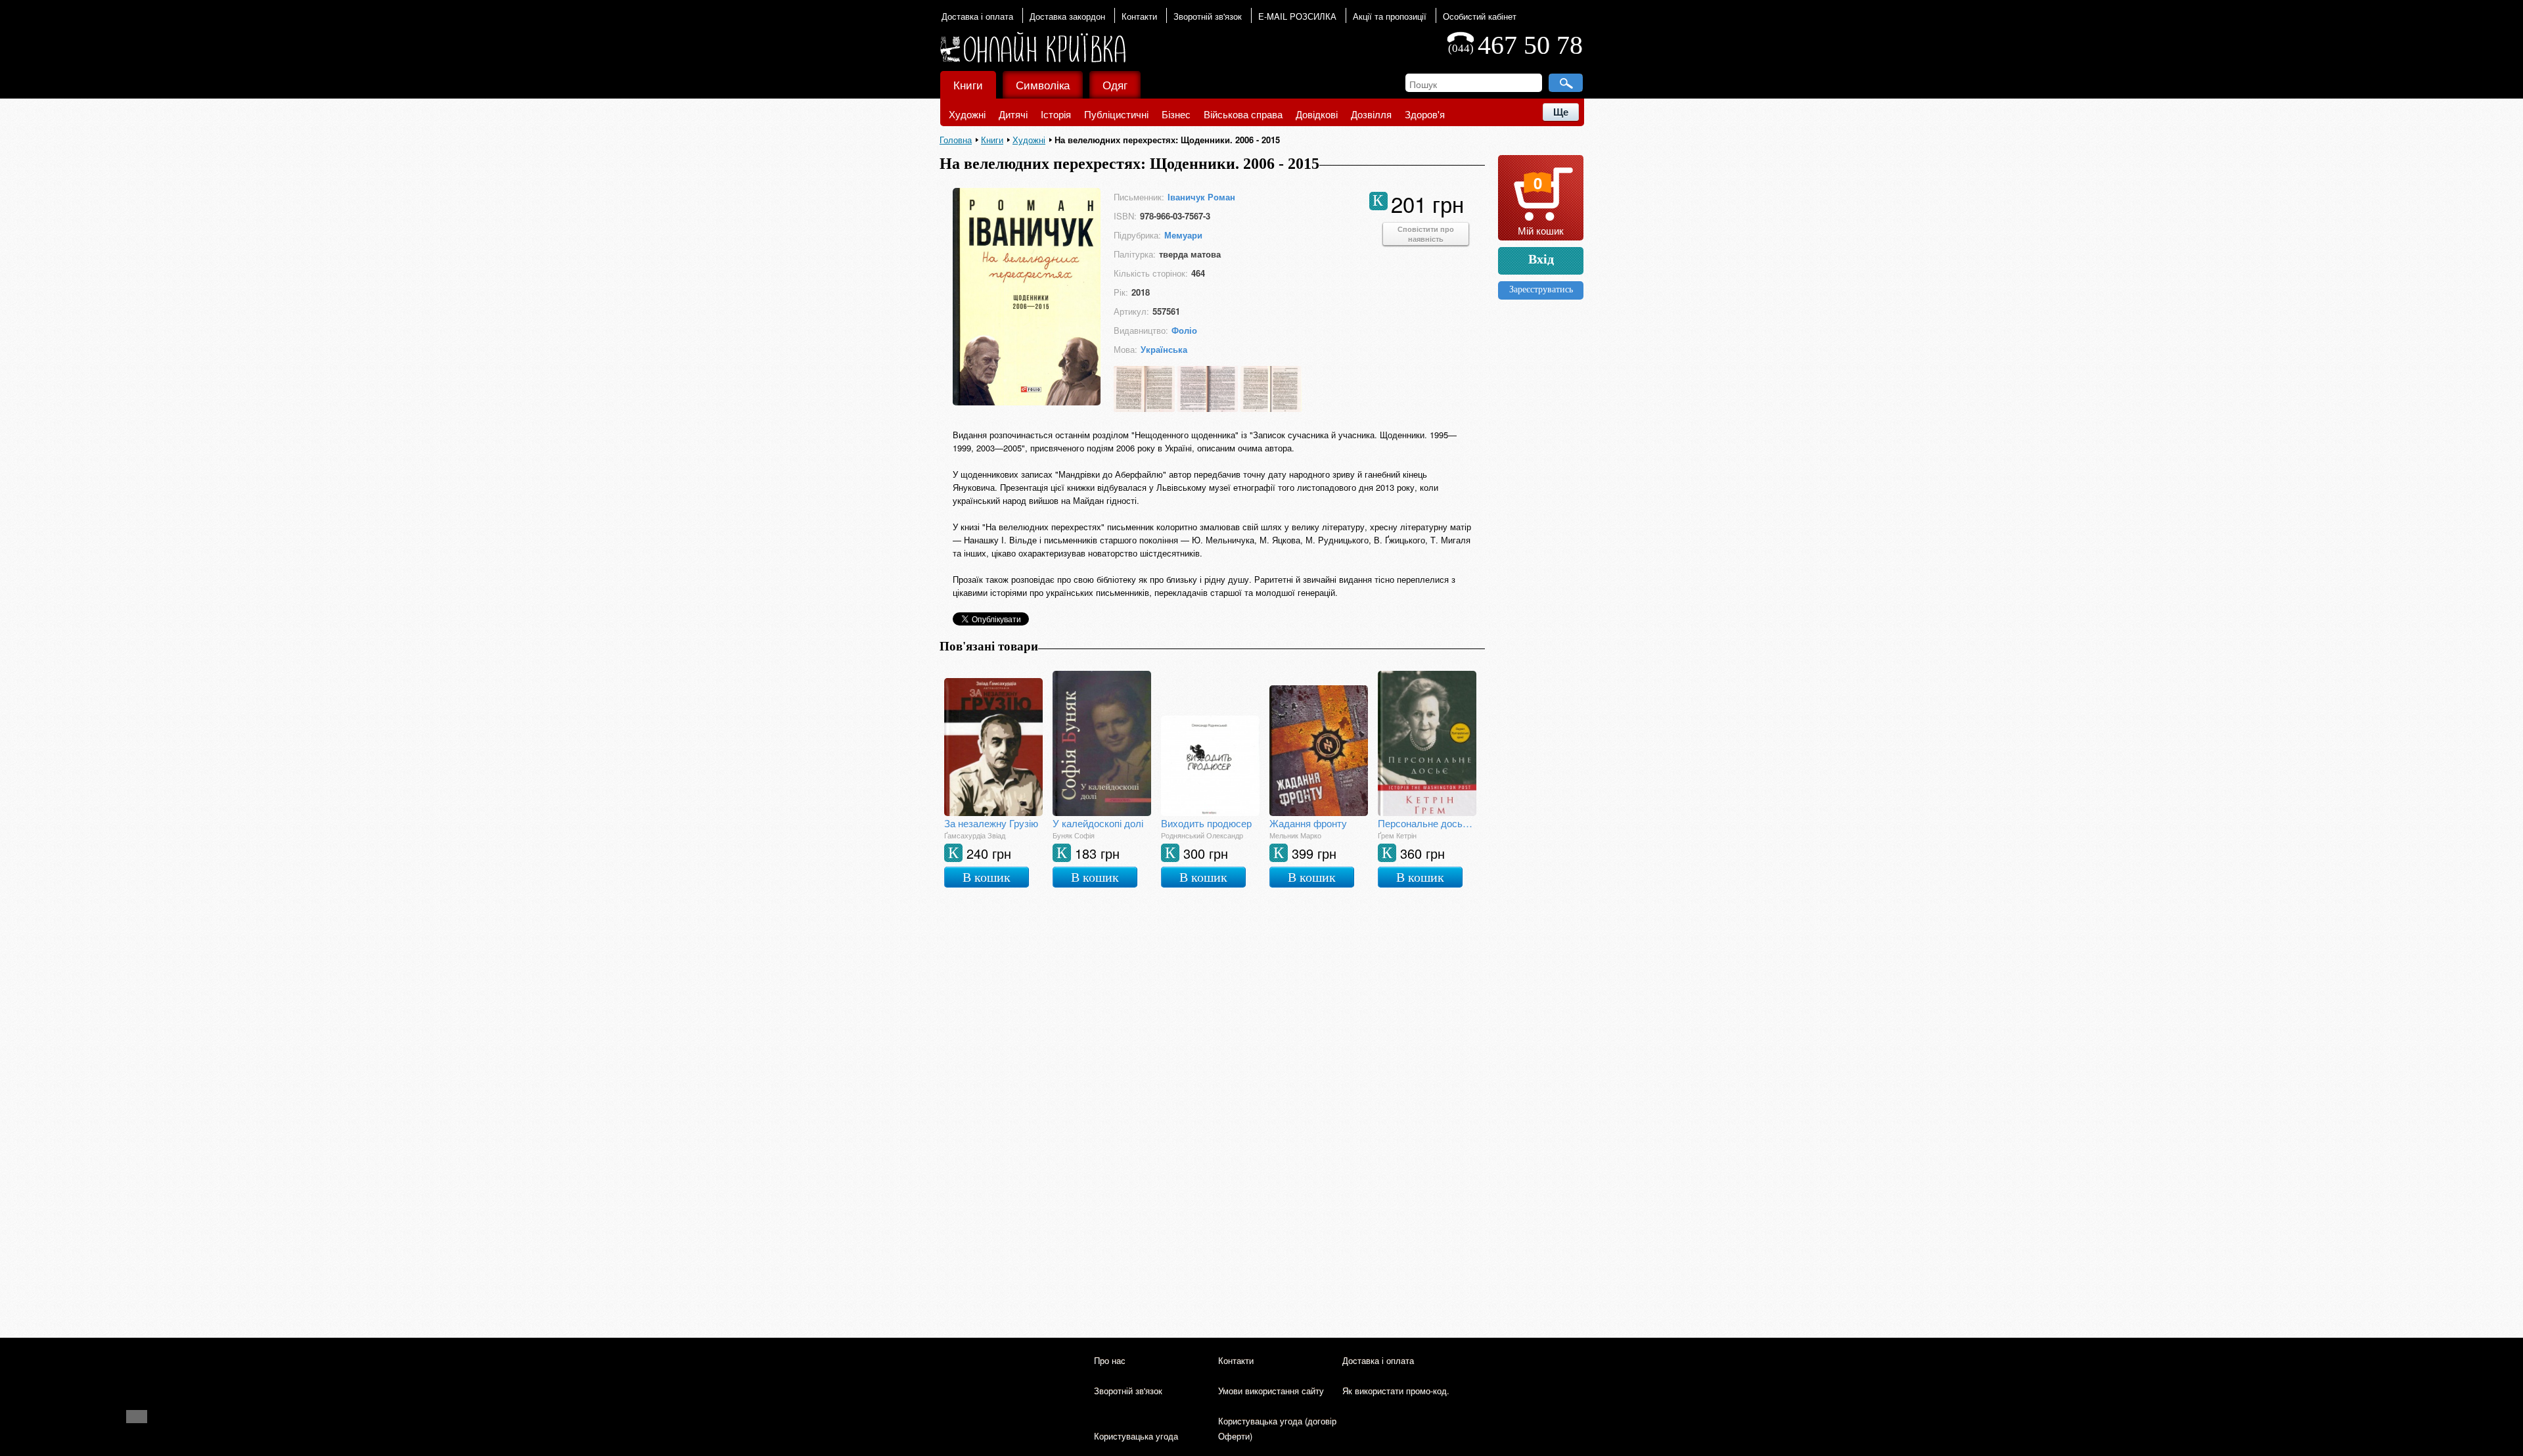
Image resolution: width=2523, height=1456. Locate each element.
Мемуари (1183, 235)
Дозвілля (1371, 114)
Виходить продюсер (1206, 823)
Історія (1056, 114)
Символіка (1043, 84)
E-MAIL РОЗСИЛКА (1297, 16)
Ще (1561, 112)
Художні (967, 114)
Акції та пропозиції (1390, 16)
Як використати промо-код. (1396, 1391)
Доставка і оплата (977, 16)
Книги (968, 84)
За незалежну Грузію (991, 823)
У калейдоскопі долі (1098, 823)
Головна (956, 140)
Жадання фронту (1308, 823)
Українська (1164, 349)
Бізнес (1176, 114)
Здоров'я (1425, 114)
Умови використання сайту (1271, 1391)
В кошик (987, 877)
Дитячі (1013, 114)
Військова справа (1243, 114)
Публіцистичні (1116, 114)
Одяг (1115, 84)
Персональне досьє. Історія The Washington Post (1427, 823)
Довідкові (1317, 114)
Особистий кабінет (1480, 16)
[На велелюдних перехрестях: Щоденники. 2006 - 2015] (1027, 401)
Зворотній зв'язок (1208, 16)
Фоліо (1184, 330)
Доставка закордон (1067, 16)
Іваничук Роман (1201, 197)
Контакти (1139, 16)
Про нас (1110, 1360)
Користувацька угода (1136, 1436)
